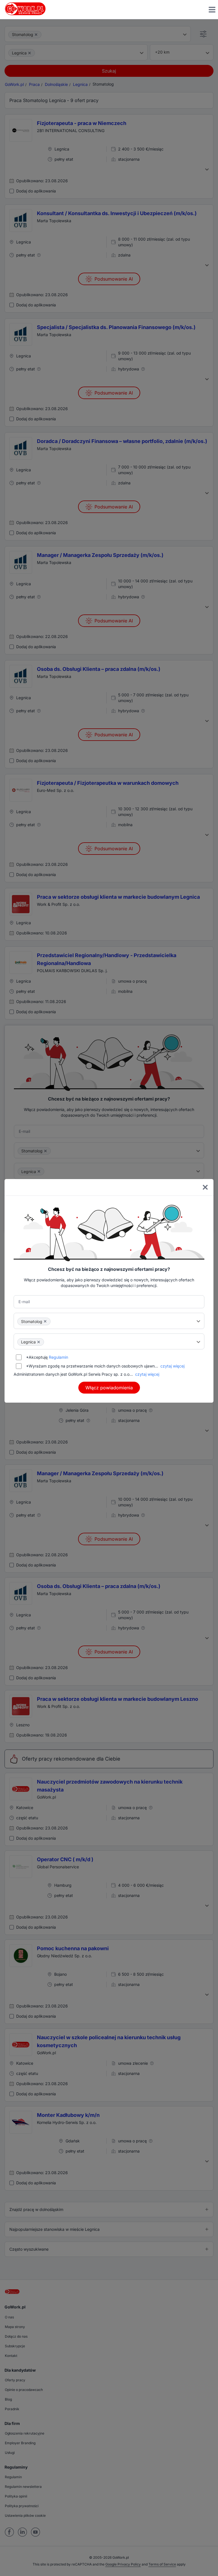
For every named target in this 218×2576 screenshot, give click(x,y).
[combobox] (109, 1321)
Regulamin (58, 1357)
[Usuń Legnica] (39, 1342)
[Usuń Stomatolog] (45, 1321)
